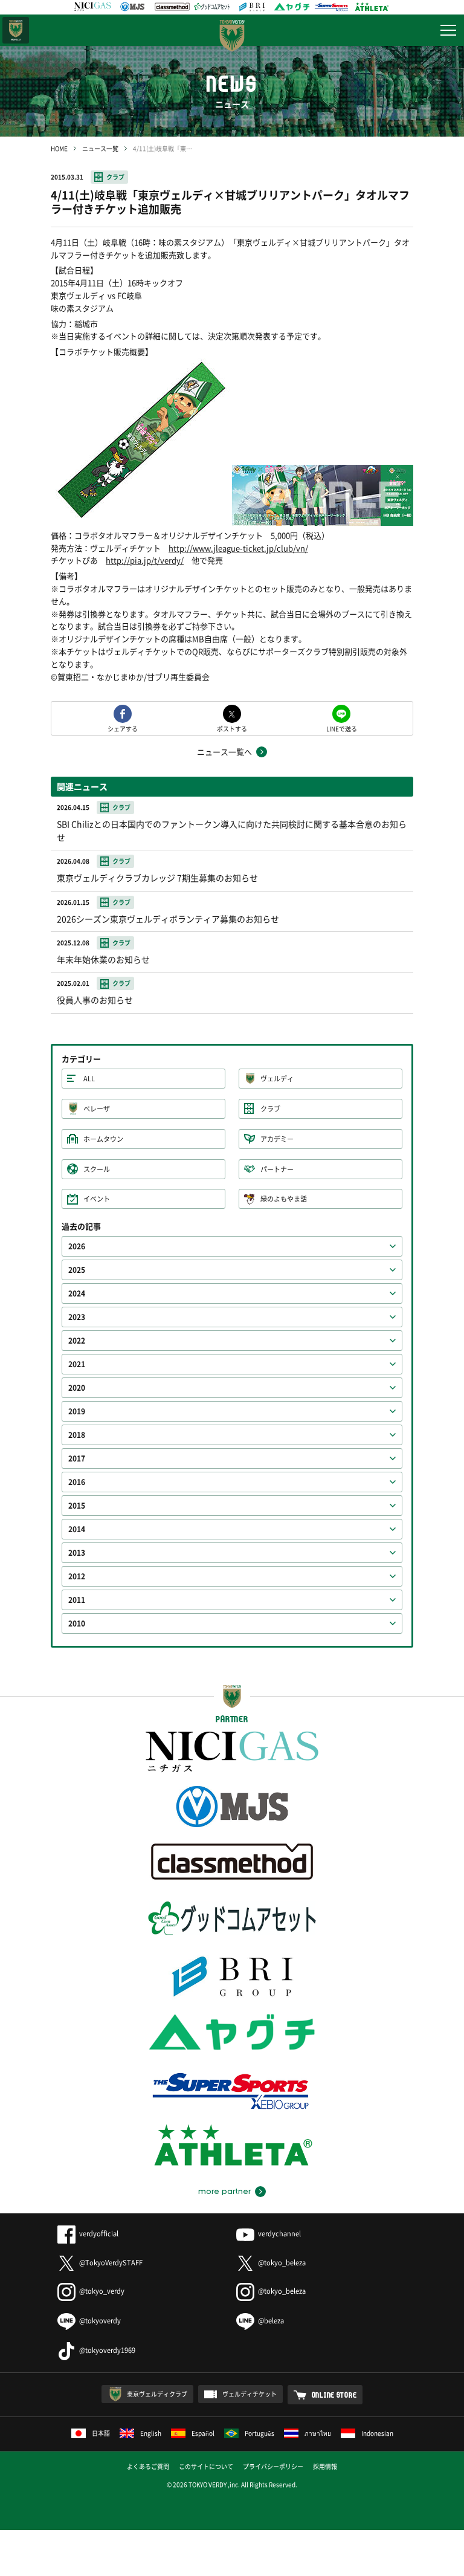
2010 (77, 1623)
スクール (97, 1169)
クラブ (115, 177)
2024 (77, 1293)
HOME (59, 148)
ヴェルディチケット (250, 2394)
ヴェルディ (277, 1079)
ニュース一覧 (100, 148)
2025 (77, 1270)
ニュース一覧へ (224, 752)
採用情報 (325, 2466)
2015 (77, 1506)
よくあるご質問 (148, 2466)
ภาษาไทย (318, 2433)
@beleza (271, 2321)
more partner (224, 2192)
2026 (77, 1246)
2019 (77, 1411)
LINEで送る (342, 728)
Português (259, 2433)
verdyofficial (99, 2234)
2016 (77, 1482)
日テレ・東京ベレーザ (16, 30)
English (151, 2433)
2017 (77, 1458)
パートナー (277, 1169)
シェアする (123, 728)
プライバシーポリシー (273, 2466)
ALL (89, 1079)
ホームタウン (103, 1139)
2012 (77, 1576)
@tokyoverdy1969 (107, 2350)
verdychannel (279, 2234)
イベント (97, 1199)
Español (203, 2433)
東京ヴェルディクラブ (157, 2394)
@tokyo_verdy (102, 2291)
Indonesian (377, 2433)
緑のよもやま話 (284, 1199)
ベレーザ (97, 1109)
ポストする (232, 728)
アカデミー (277, 1139)
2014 (77, 1529)
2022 (77, 1341)
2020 (77, 1388)
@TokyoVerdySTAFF (111, 2263)
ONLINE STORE (334, 2395)
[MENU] (448, 30)
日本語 (101, 2433)
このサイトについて (206, 2466)
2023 (77, 1317)
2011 (77, 1600)
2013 (77, 1553)
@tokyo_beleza (282, 2263)
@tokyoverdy (100, 2321)
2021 (77, 1364)
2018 (77, 1435)
